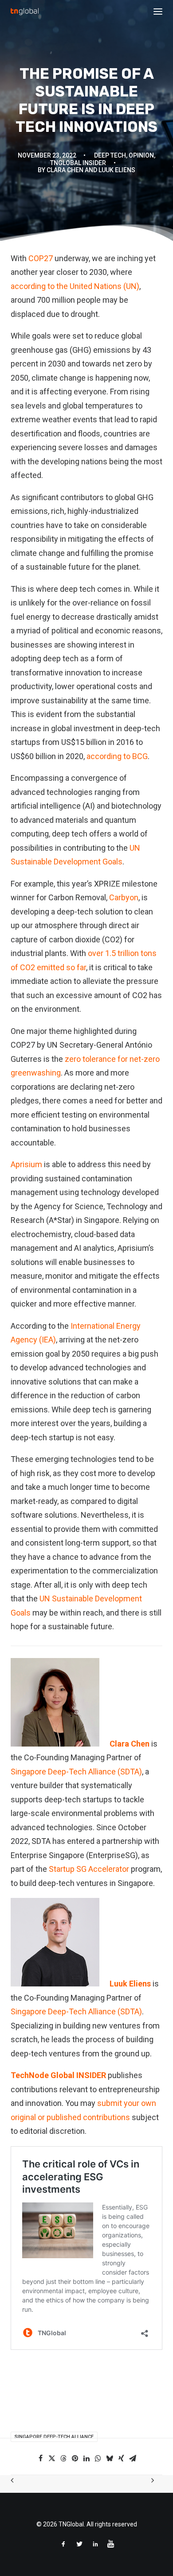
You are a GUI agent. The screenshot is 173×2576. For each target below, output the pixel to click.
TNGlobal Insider (78, 163)
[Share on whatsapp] (98, 2458)
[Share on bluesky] (110, 2458)
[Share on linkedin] (86, 2458)
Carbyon (124, 897)
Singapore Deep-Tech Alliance (54, 2437)
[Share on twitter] (52, 2458)
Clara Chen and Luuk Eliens (91, 170)
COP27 (41, 258)
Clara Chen (130, 1744)
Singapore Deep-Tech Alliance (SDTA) (76, 1772)
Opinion (141, 155)
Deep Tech (110, 155)
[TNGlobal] (25, 12)
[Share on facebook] (40, 2458)
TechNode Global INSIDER (58, 2075)
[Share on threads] (63, 2458)
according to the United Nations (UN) (75, 286)
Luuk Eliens (130, 1984)
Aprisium (26, 1164)
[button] (158, 12)
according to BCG (117, 756)
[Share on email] (133, 2458)
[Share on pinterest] (75, 2458)
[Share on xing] (121, 2458)
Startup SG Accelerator (89, 1869)
